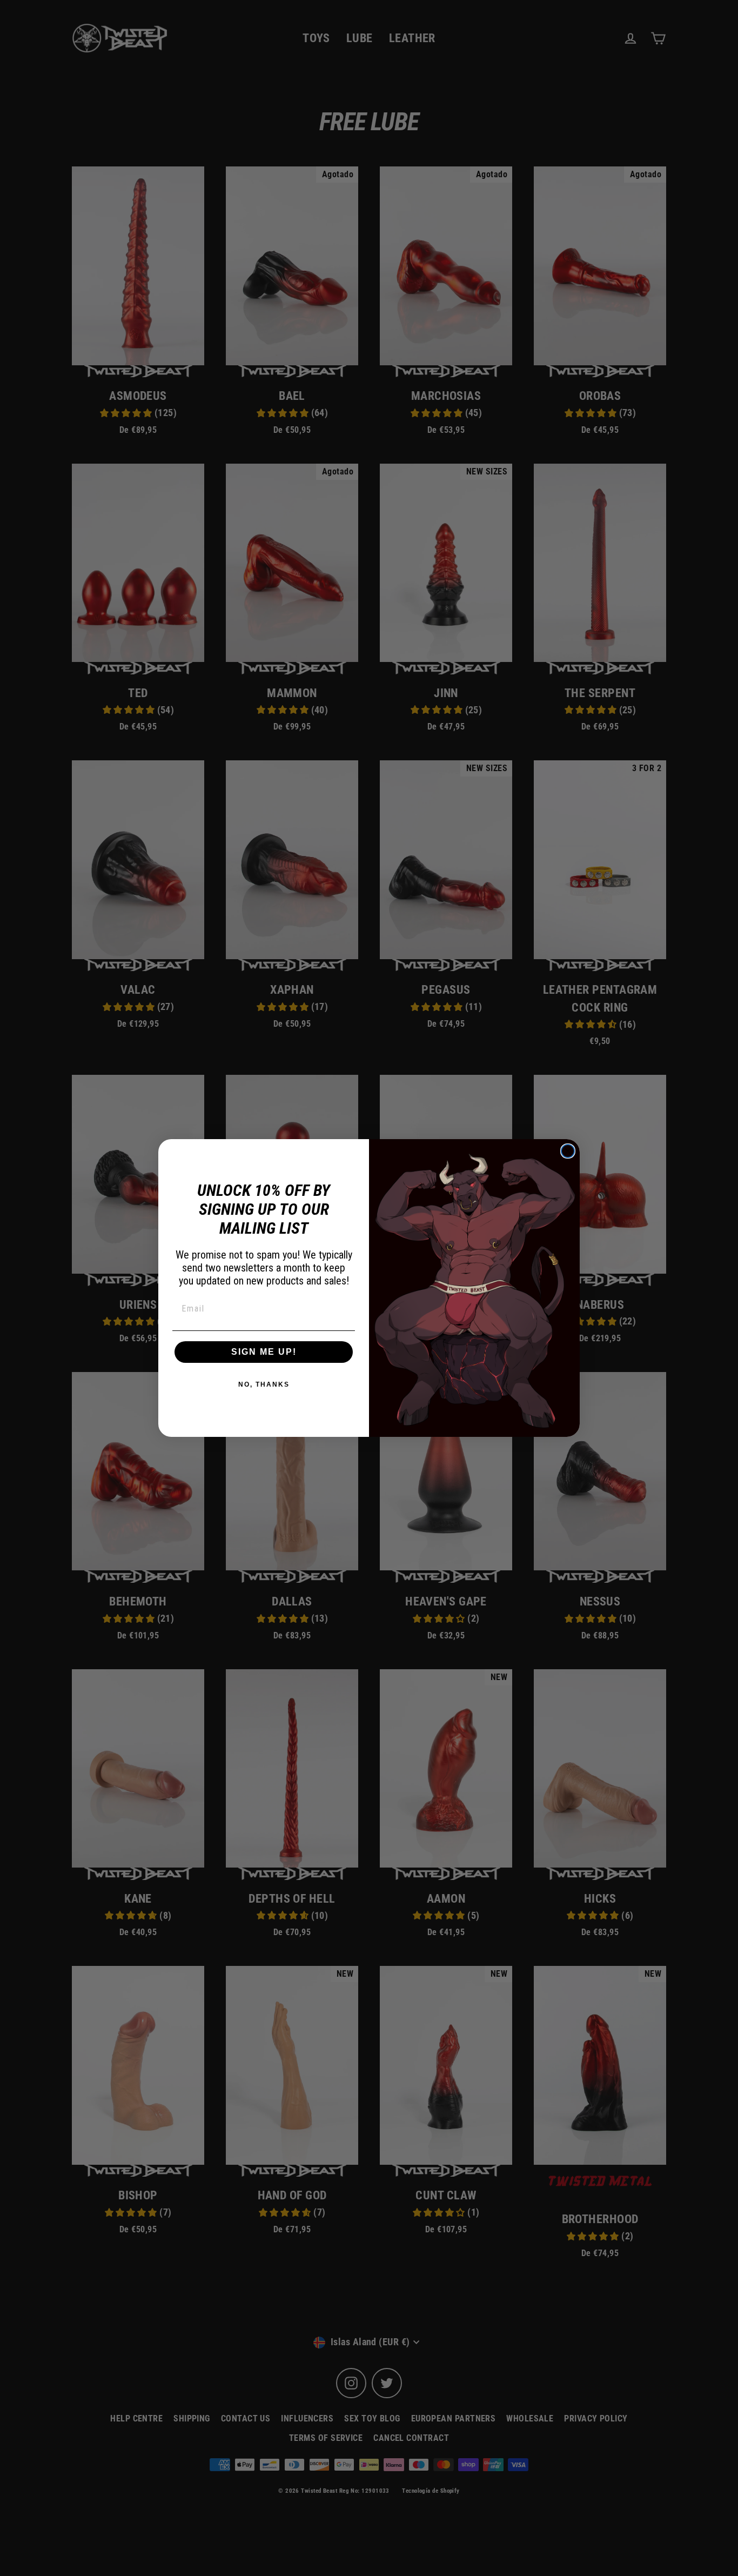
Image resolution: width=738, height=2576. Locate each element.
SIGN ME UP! (264, 1352)
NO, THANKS (264, 1384)
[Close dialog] (568, 1151)
